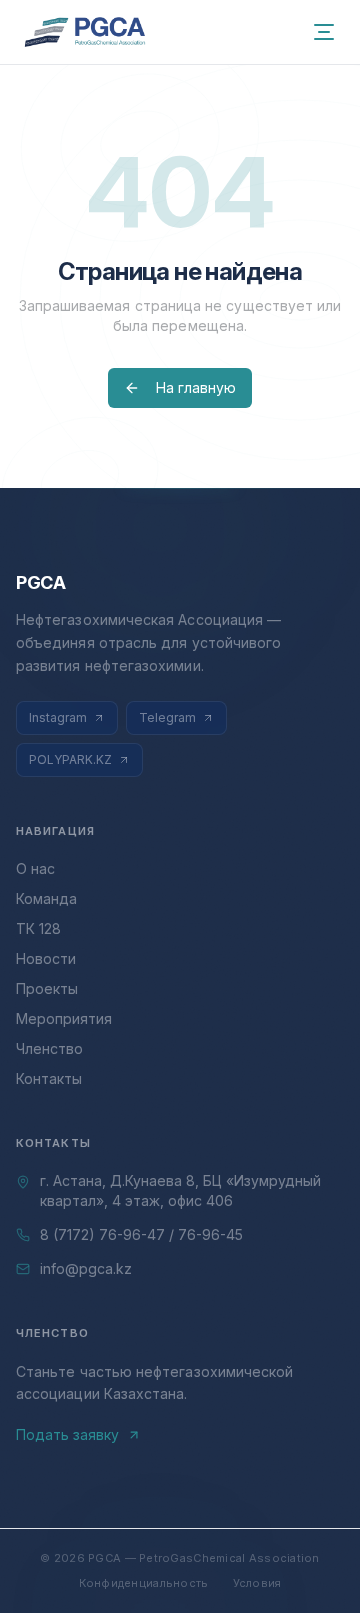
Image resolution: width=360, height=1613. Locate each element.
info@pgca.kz (86, 1268)
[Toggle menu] (324, 32)
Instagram (58, 717)
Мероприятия (64, 1018)
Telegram (167, 717)
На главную (196, 387)
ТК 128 (38, 928)
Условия (257, 1583)
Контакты (49, 1078)
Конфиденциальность (144, 1583)
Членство (49, 1048)
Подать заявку (67, 1434)
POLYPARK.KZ (70, 759)
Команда (46, 898)
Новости (46, 958)
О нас (35, 868)
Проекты (47, 988)
